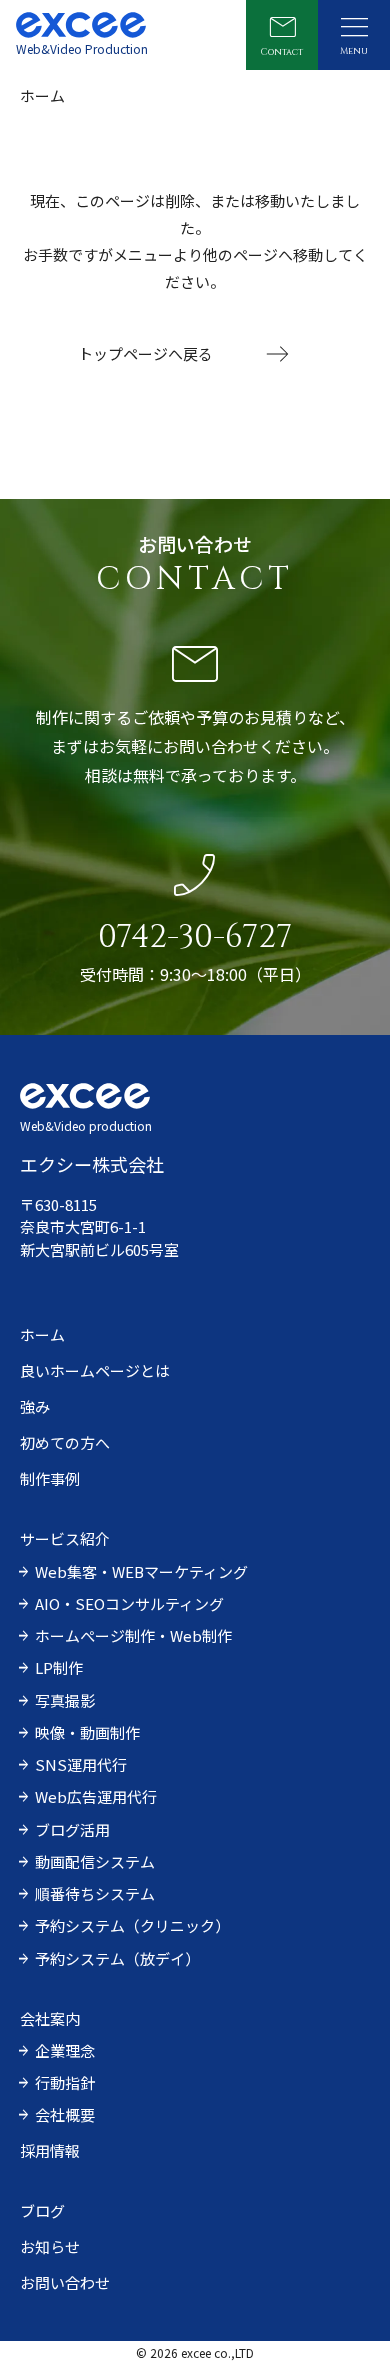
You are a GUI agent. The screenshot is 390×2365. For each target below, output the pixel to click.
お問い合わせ (65, 2282)
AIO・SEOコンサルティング (129, 1603)
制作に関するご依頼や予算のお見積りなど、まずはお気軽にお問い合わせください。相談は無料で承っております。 (195, 746)
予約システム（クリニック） (132, 1925)
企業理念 (65, 2050)
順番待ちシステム (95, 1893)
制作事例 (50, 1478)
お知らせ (50, 2246)
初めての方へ (65, 1442)
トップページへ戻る (145, 353)
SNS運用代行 (81, 1764)
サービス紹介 (65, 1538)
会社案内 (50, 2018)
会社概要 (65, 2114)
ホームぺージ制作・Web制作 (133, 1635)
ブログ (42, 2210)
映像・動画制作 (87, 1732)
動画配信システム (95, 1861)
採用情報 (50, 2150)
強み (35, 1406)
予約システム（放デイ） (117, 1958)
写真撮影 (65, 1700)
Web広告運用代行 (96, 1796)
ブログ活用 (72, 1829)
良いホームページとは (95, 1370)
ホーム (42, 1334)
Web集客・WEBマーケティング (141, 1571)
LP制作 (59, 1667)
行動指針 (65, 2082)
